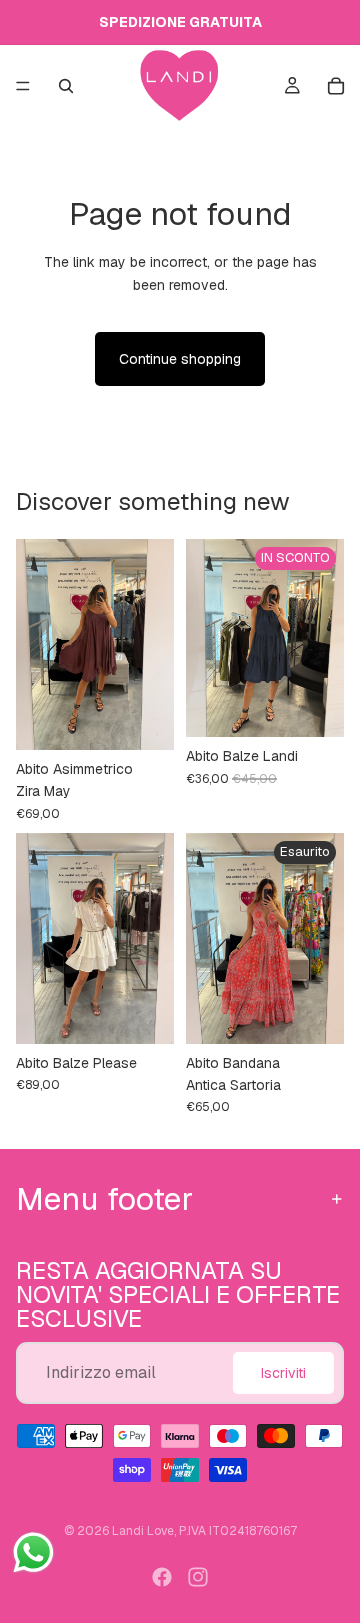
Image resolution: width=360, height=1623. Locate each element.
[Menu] (23, 86)
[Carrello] (336, 86)
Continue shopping (180, 359)
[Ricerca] (66, 86)
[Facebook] (162, 1577)
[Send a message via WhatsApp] (33, 1552)
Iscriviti (283, 1372)
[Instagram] (198, 1577)
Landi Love (143, 1531)
